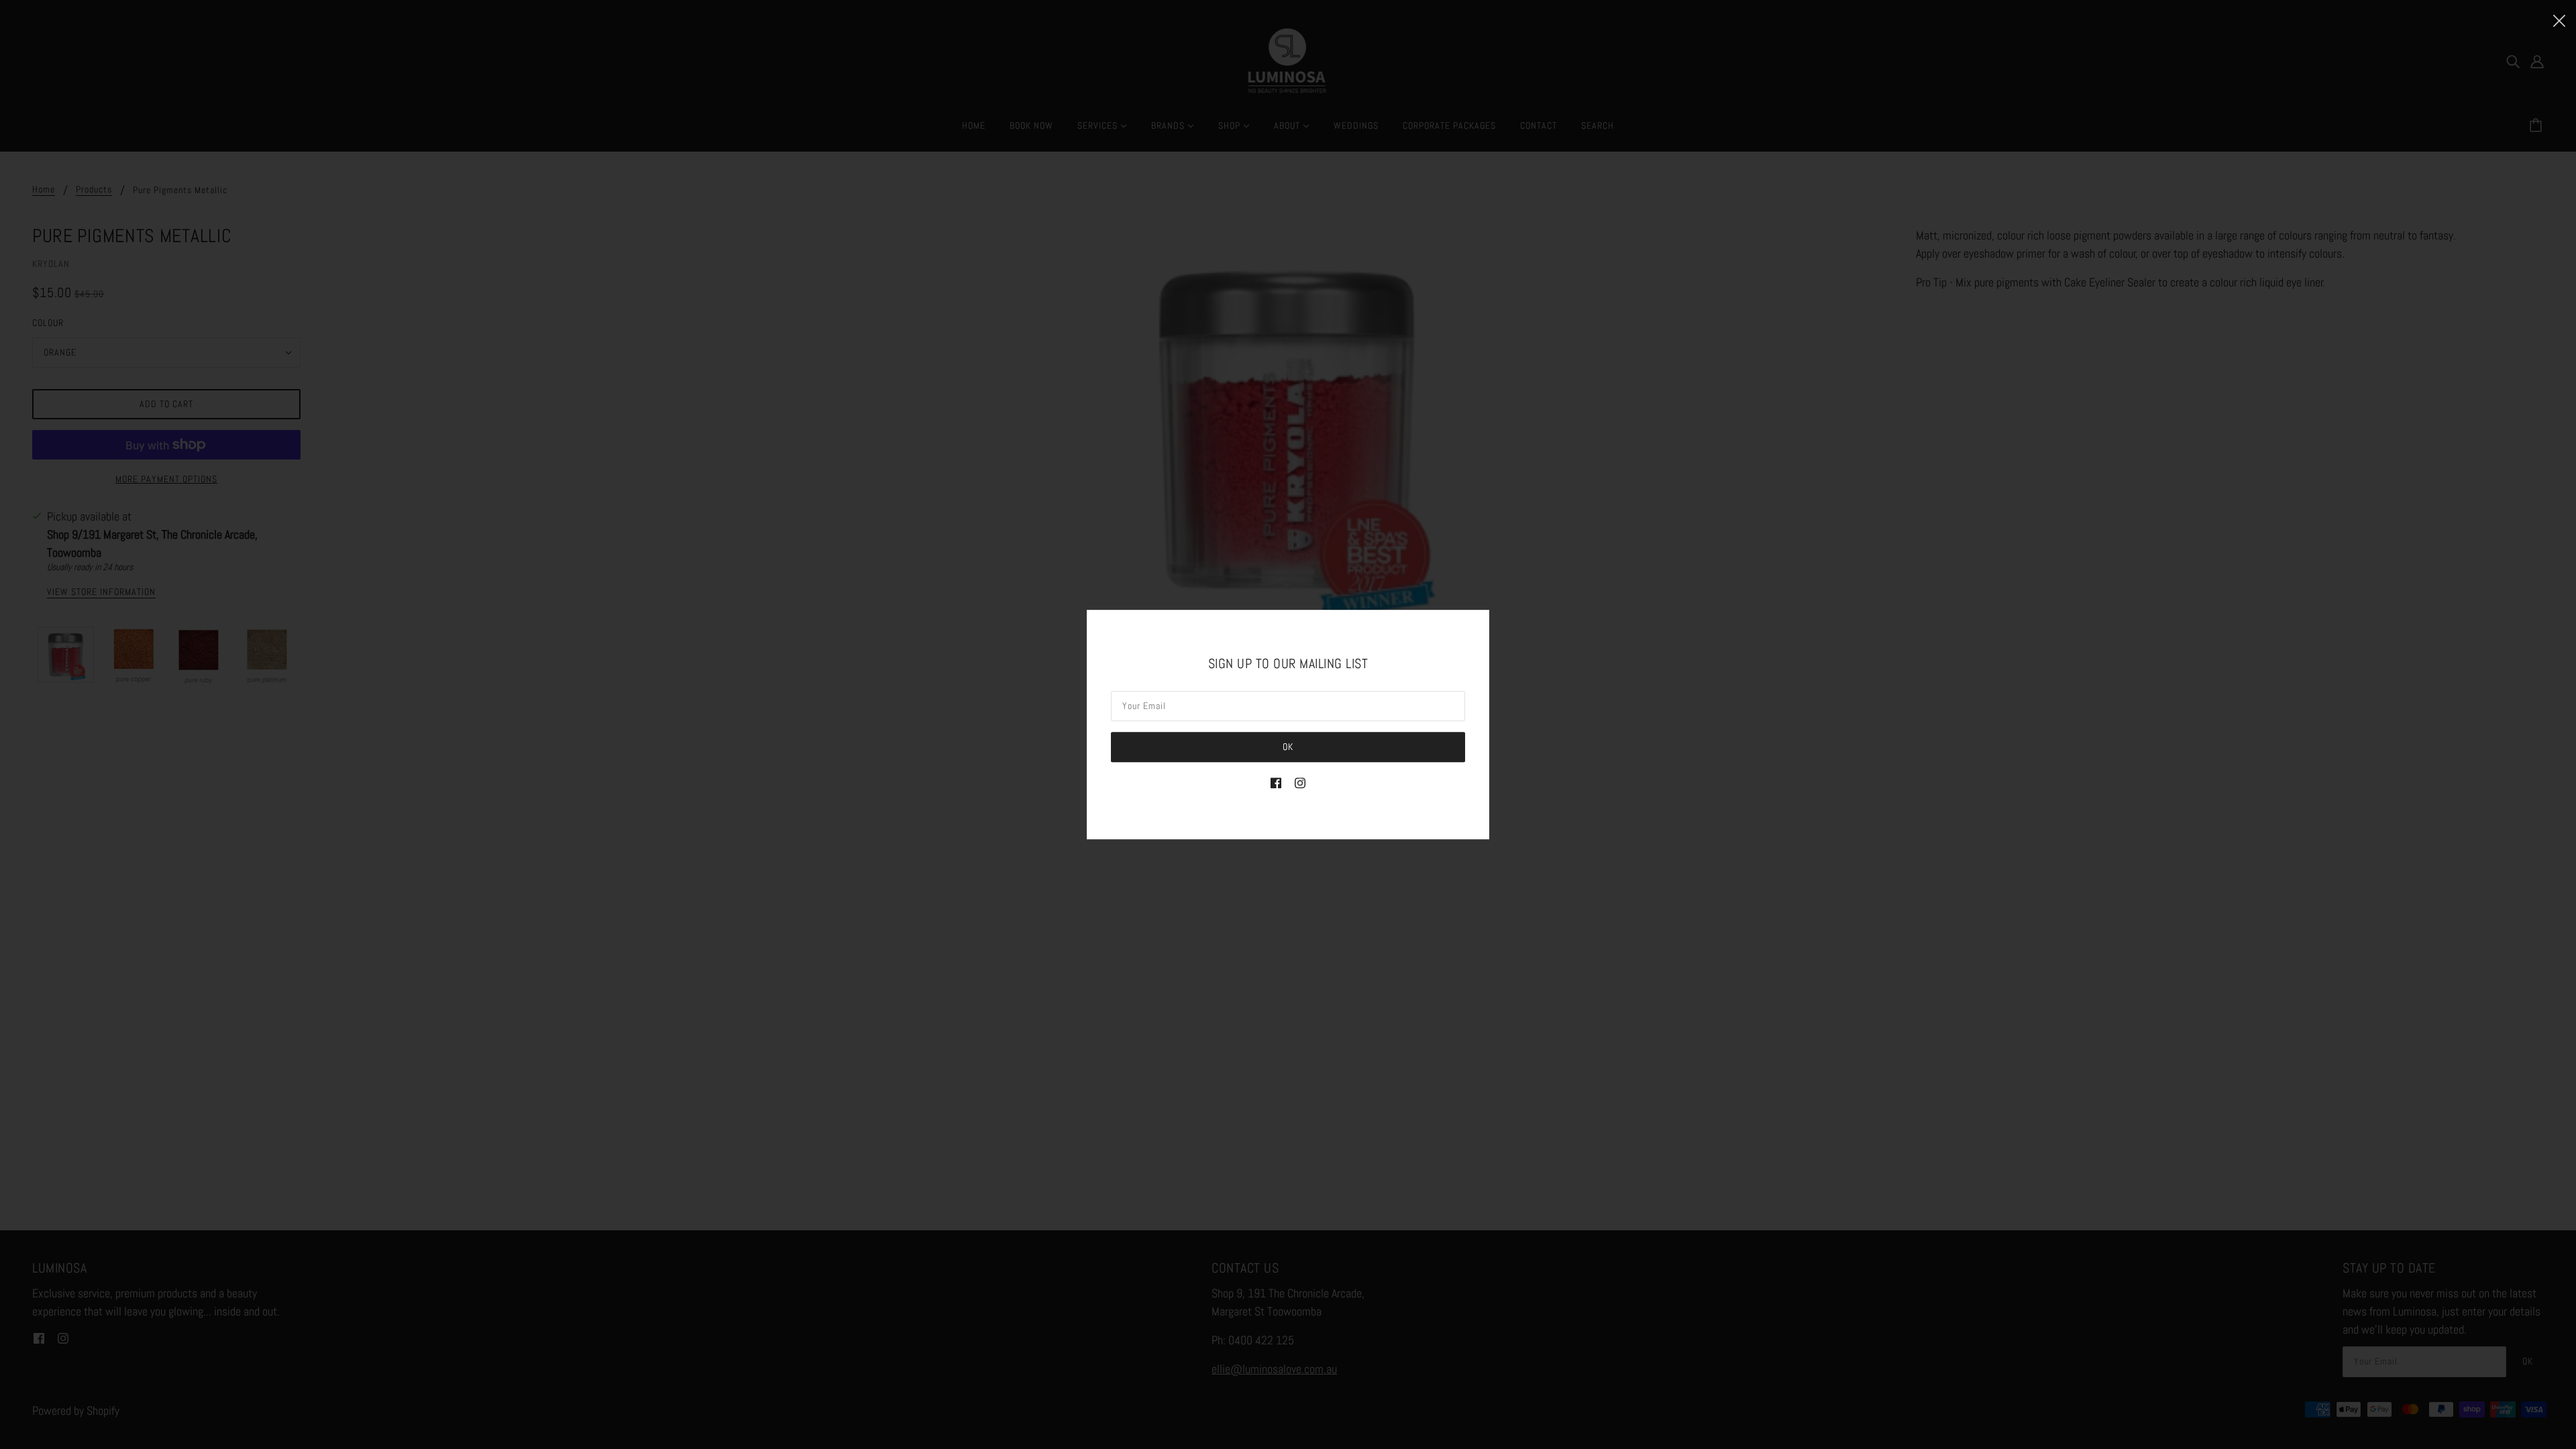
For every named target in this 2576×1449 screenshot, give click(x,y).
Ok (1288, 747)
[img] (1276, 782)
